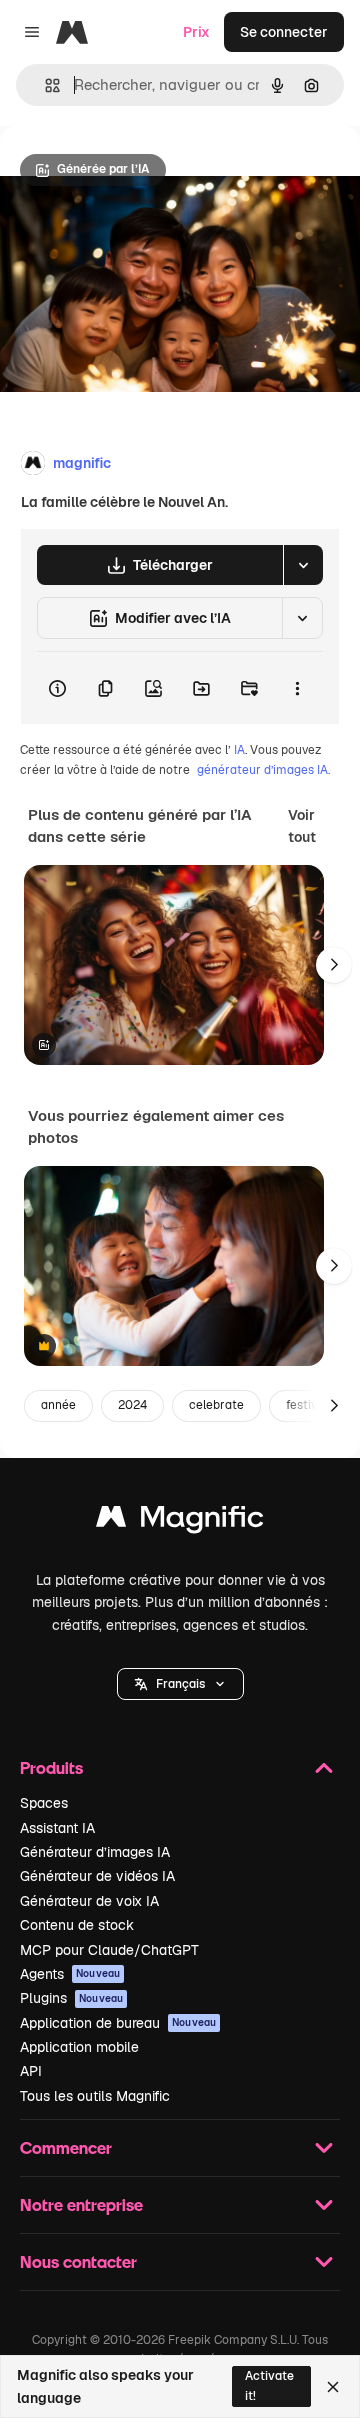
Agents (70, 1974)
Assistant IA (57, 1828)
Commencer (66, 2147)
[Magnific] (180, 1521)
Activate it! (269, 2385)
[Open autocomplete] (44, 85)
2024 (132, 1405)
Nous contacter (78, 2261)
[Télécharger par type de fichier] (303, 565)
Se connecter (284, 32)
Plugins (71, 1998)
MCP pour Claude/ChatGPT (109, 1950)
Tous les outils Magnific (95, 2096)
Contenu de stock (77, 1925)
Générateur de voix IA (89, 1901)
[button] (180, 1684)
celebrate (216, 1405)
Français (180, 1684)
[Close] (333, 2387)
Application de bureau (118, 2023)
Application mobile (79, 2047)
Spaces (44, 1803)
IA (239, 750)
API (31, 2071)
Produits (51, 1767)
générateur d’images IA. (263, 770)
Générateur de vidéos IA (97, 1876)
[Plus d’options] (297, 688)
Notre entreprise (81, 2204)
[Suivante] (334, 965)
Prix (196, 32)
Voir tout (302, 826)
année (58, 1405)
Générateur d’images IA (95, 1852)
